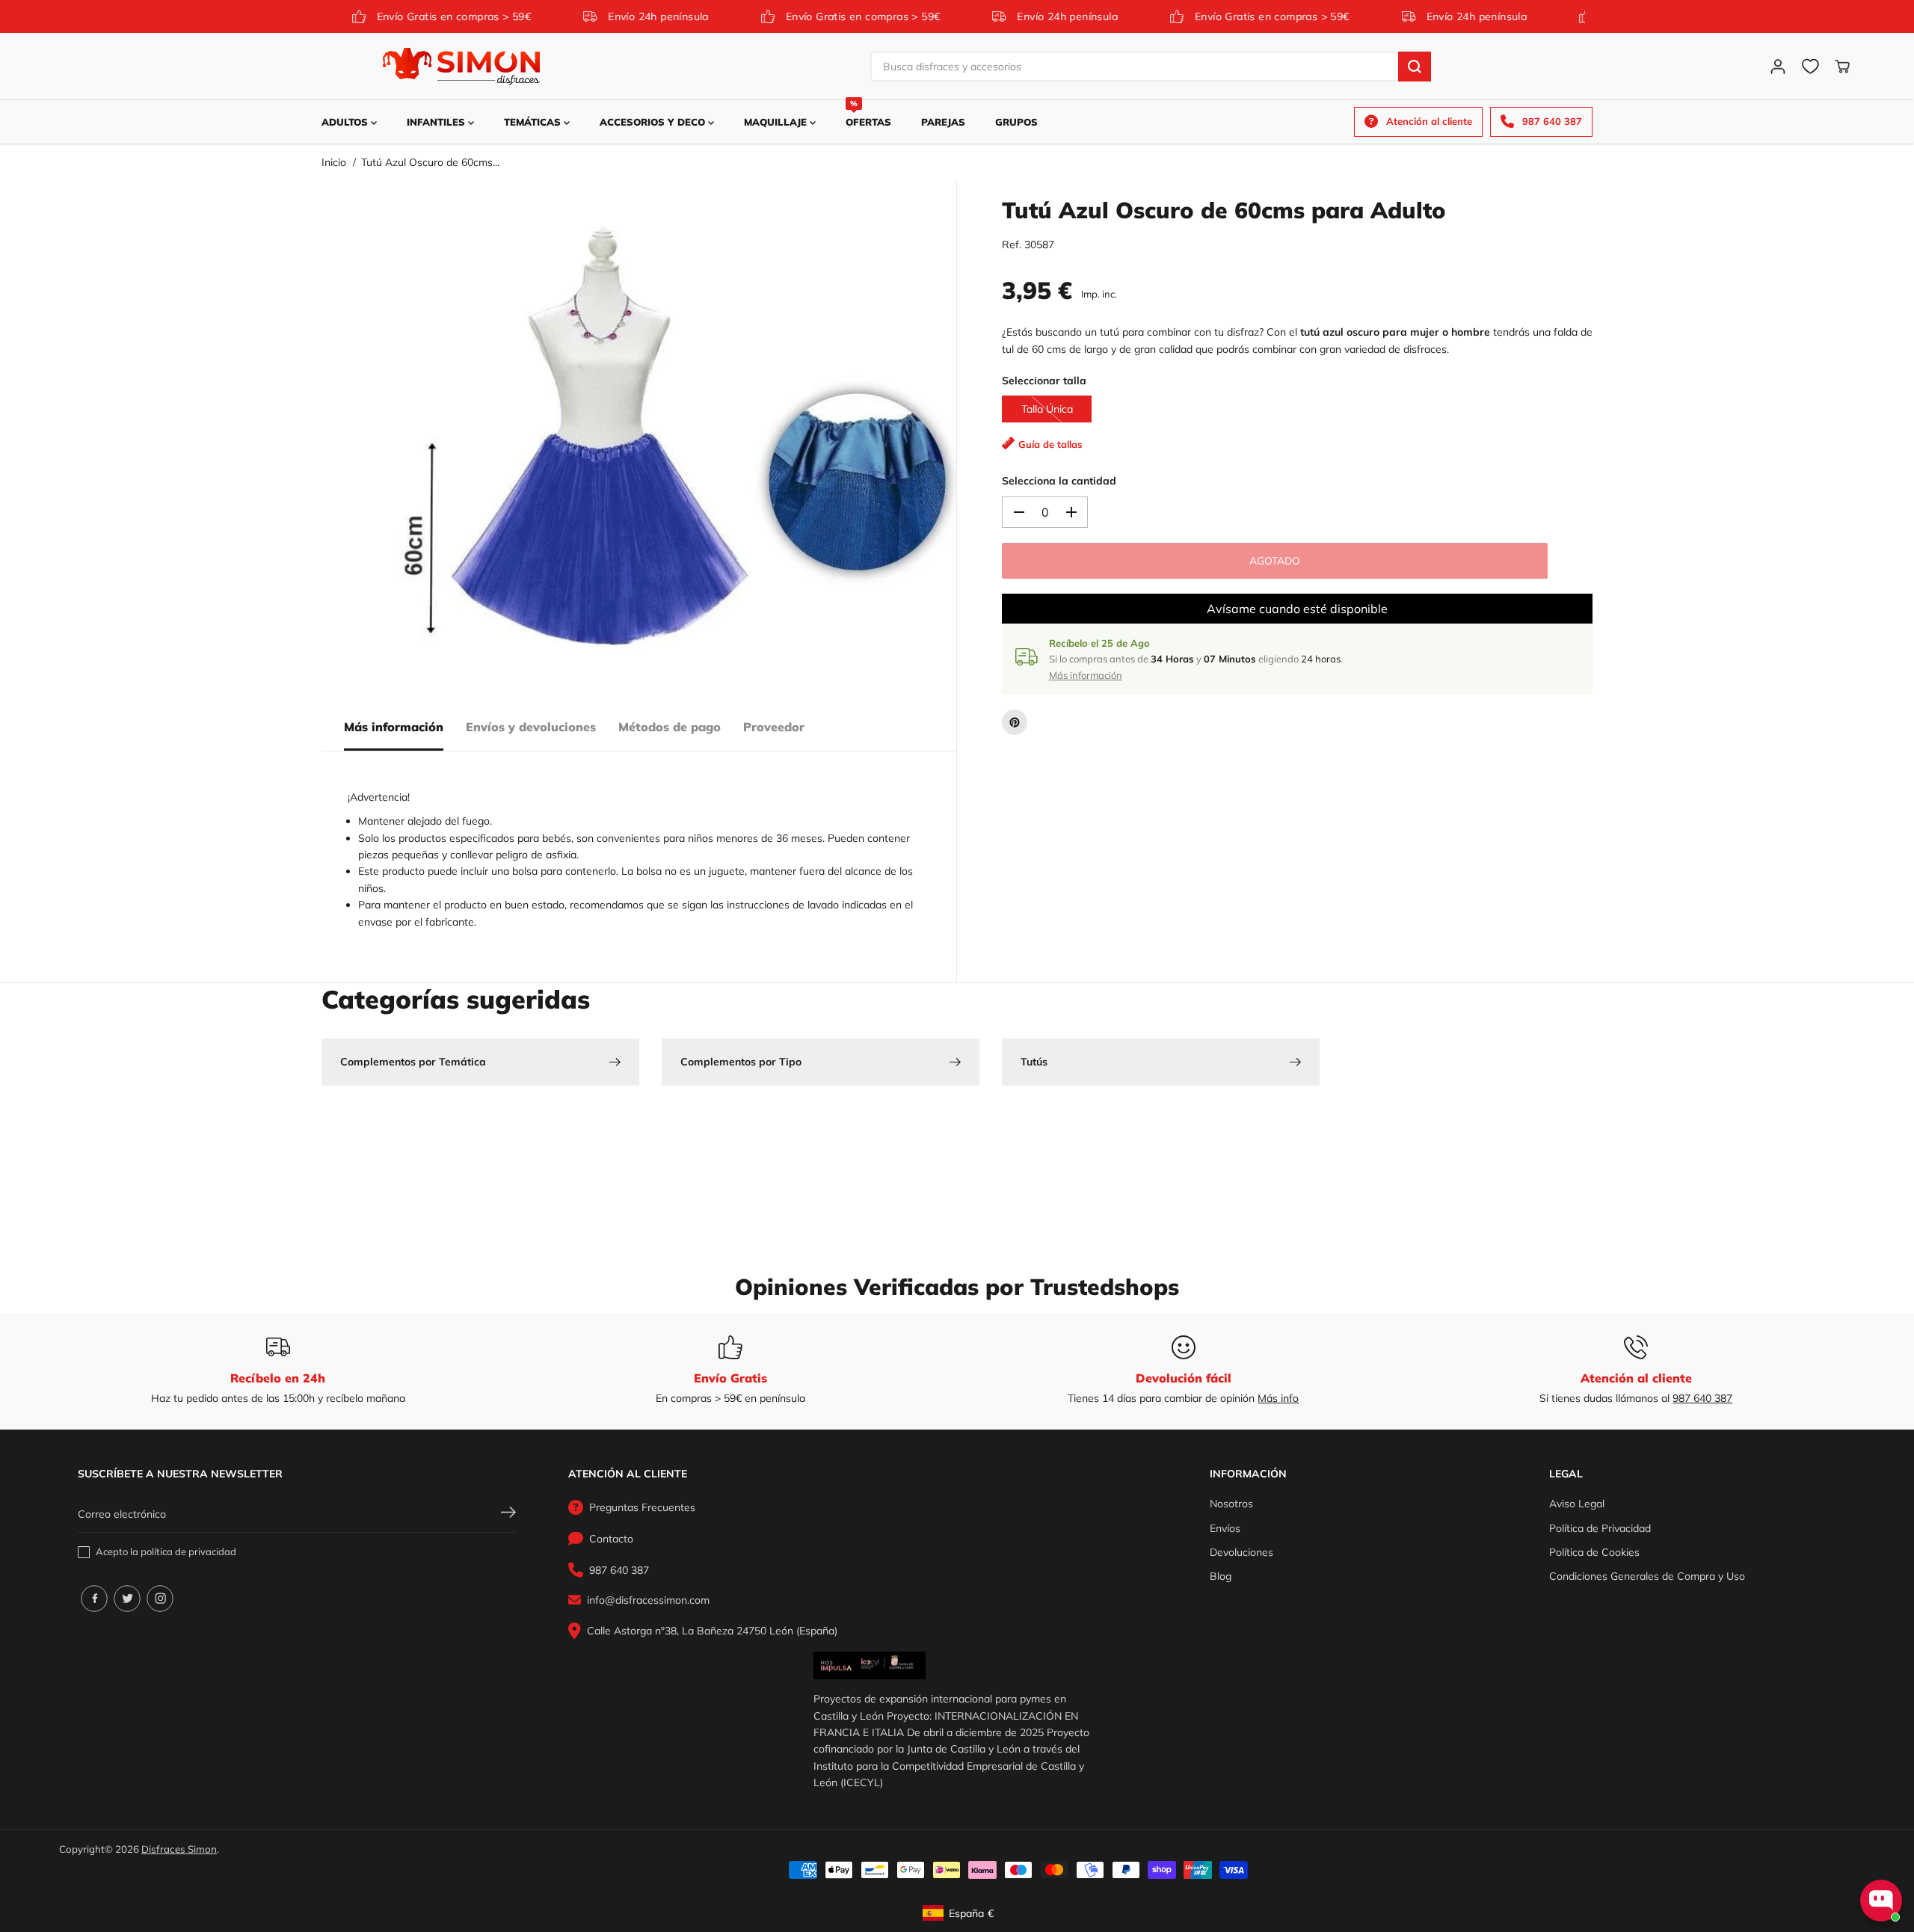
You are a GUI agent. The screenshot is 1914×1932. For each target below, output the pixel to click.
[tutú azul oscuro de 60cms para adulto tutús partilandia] (673, 443)
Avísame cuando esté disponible (1297, 609)
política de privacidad (188, 1551)
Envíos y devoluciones (531, 727)
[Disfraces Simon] (461, 67)
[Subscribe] (508, 1514)
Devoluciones (1241, 1552)
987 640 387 (1702, 1398)
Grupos (1016, 122)
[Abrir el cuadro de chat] (1881, 1901)
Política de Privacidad (1600, 1528)
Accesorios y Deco (654, 122)
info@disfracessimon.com (648, 1600)
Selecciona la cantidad (1059, 481)
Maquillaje (777, 122)
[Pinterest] (1015, 722)
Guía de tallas (1050, 444)
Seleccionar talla (1044, 381)
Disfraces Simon (179, 1849)
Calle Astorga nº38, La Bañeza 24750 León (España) (712, 1631)
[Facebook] (94, 1599)
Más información (394, 727)
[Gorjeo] (127, 1599)
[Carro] (1842, 67)
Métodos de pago (670, 727)
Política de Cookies (1594, 1552)
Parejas (943, 122)
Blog (1221, 1576)
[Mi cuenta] (1778, 67)
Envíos (1225, 1528)
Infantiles (437, 122)
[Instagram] (160, 1599)
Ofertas (868, 114)
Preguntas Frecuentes (642, 1507)
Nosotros (1231, 1504)
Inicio (334, 162)
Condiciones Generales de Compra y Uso (1647, 1576)
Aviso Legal (1577, 1504)
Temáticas (534, 122)
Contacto (611, 1539)
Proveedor (774, 727)
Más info (1278, 1398)
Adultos (346, 122)
